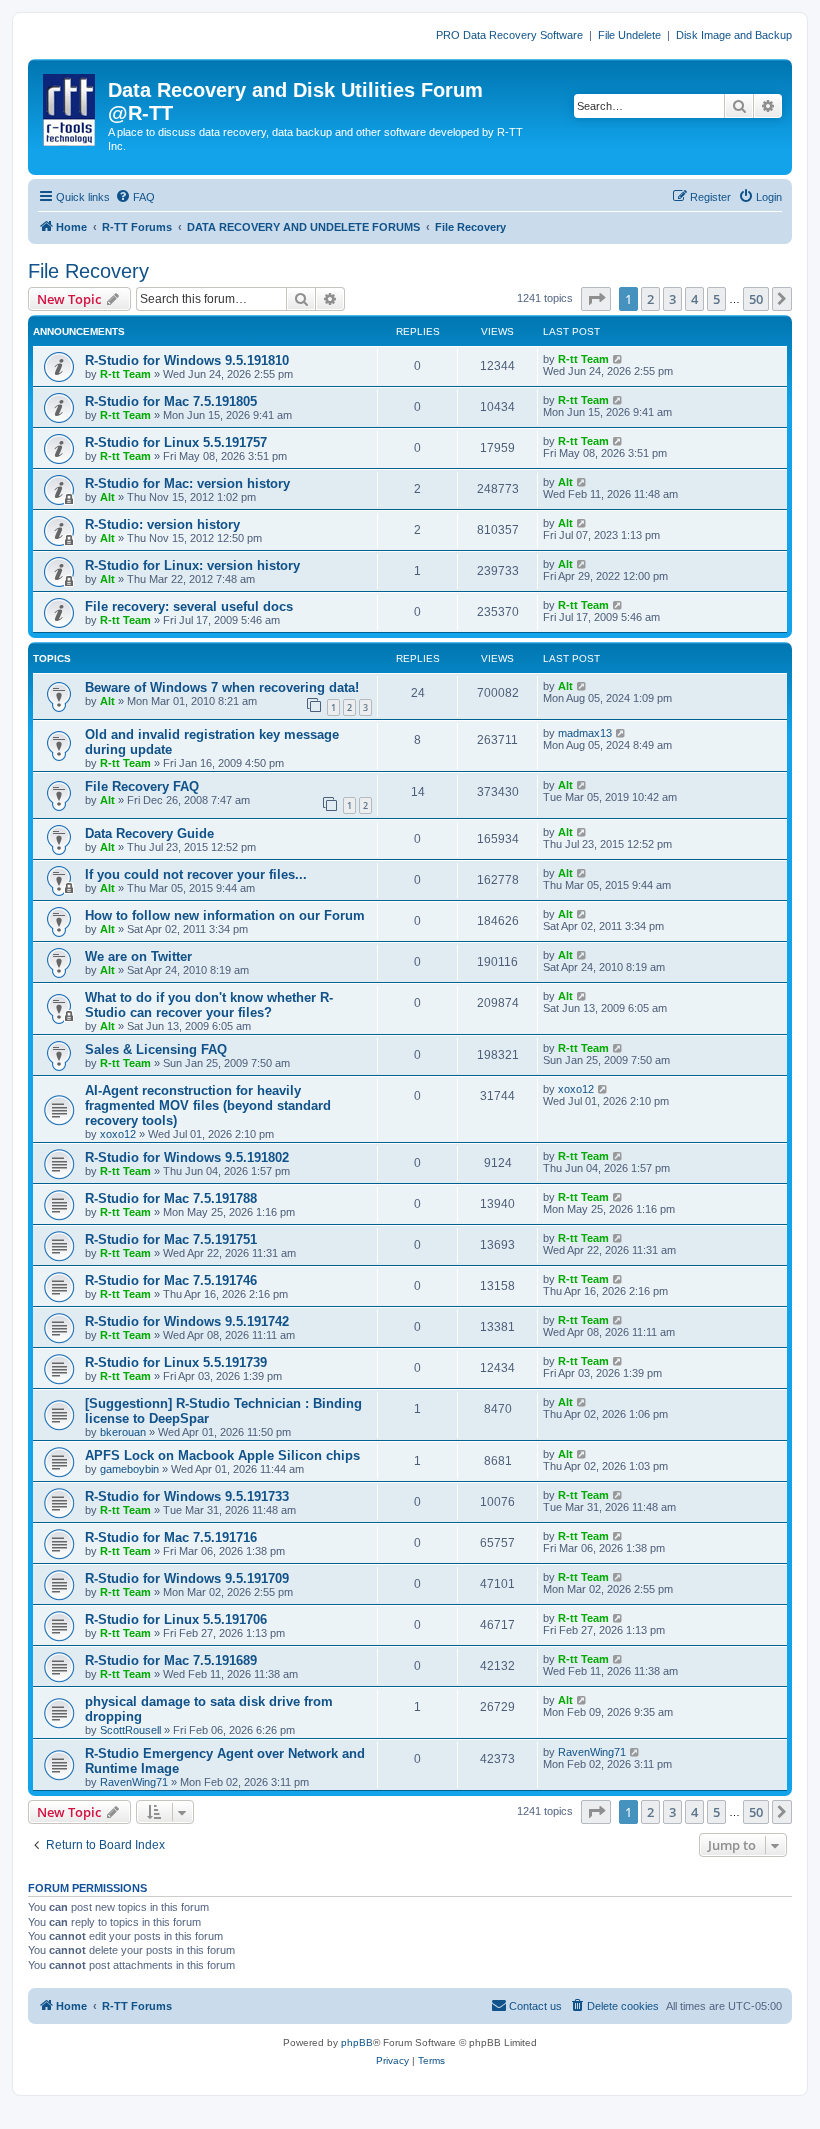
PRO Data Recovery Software (509, 35)
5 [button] (716, 299)
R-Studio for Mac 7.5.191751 (171, 1239)
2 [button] (650, 299)
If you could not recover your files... (196, 874)
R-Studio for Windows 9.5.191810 (187, 360)
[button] (596, 299)
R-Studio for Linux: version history (192, 565)
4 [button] (694, 299)
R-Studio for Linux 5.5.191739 (176, 1362)
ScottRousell (130, 1730)
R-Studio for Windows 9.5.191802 (187, 1157)
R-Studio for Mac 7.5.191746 (171, 1280)
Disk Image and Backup (734, 35)
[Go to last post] (618, 359)
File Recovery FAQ (142, 786)
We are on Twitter (138, 956)
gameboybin (129, 1469)
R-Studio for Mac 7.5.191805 (171, 401)
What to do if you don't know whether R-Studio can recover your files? (209, 1005)
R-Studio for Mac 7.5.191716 (171, 1537)
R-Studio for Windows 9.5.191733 (187, 1496)
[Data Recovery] (70, 106)
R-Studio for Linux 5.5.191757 (176, 442)
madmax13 (585, 733)
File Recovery (88, 271)
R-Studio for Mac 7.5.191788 (171, 1198)
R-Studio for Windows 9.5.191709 (187, 1578)
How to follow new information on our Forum (225, 915)
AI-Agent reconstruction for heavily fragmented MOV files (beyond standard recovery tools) (208, 1105)
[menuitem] (135, 197)
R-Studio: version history (162, 524)
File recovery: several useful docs (189, 606)
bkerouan (123, 1432)
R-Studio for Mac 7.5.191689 (171, 1660)
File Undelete (629, 35)
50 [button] (756, 299)
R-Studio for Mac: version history (187, 483)
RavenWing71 (134, 1782)
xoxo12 (118, 1134)
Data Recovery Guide (149, 833)
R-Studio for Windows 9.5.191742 (187, 1321)
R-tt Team (125, 374)
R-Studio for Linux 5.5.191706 (176, 1619)
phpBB (357, 2042)
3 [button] (672, 299)
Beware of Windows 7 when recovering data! (222, 687)
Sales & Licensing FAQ (156, 1049)
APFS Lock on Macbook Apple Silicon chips (222, 1455)
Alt (107, 497)
